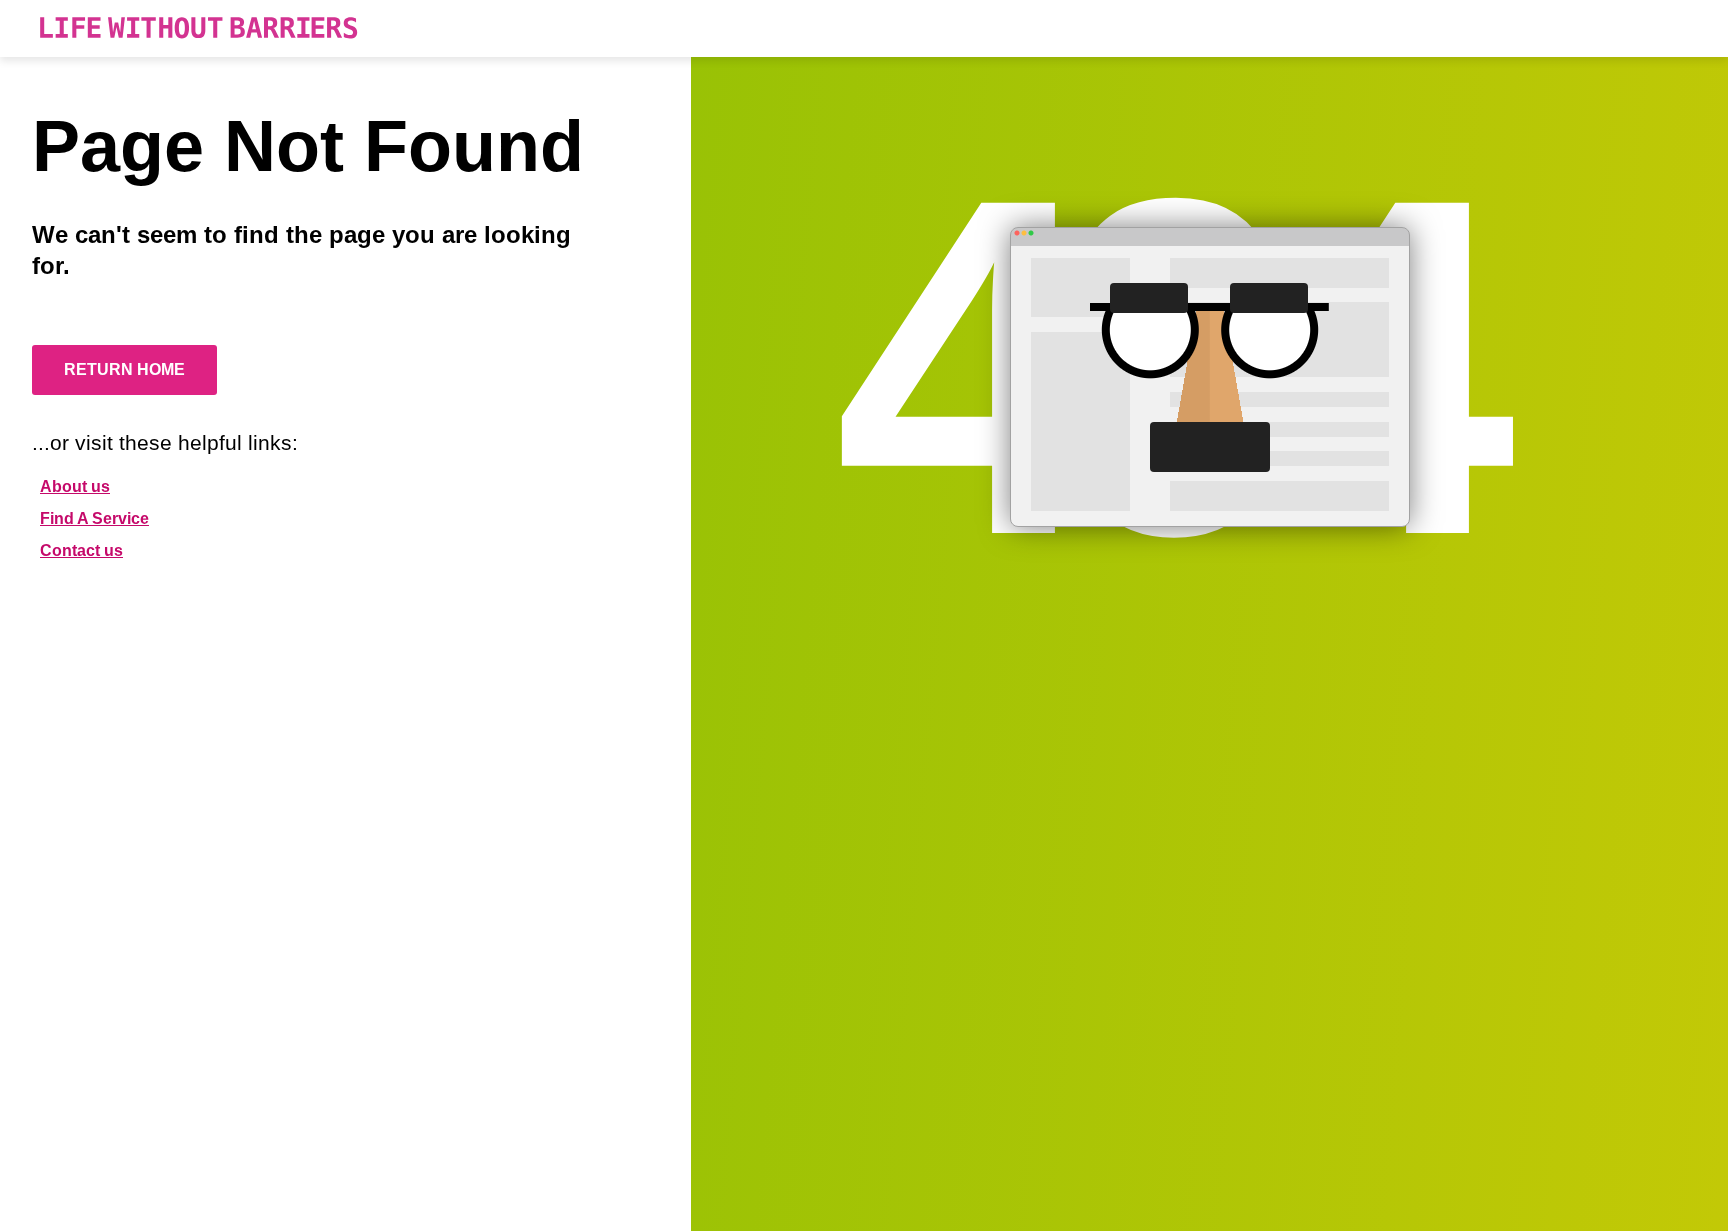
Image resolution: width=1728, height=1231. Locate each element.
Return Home (124, 369)
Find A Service (94, 518)
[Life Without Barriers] (198, 28)
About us (75, 486)
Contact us (81, 550)
